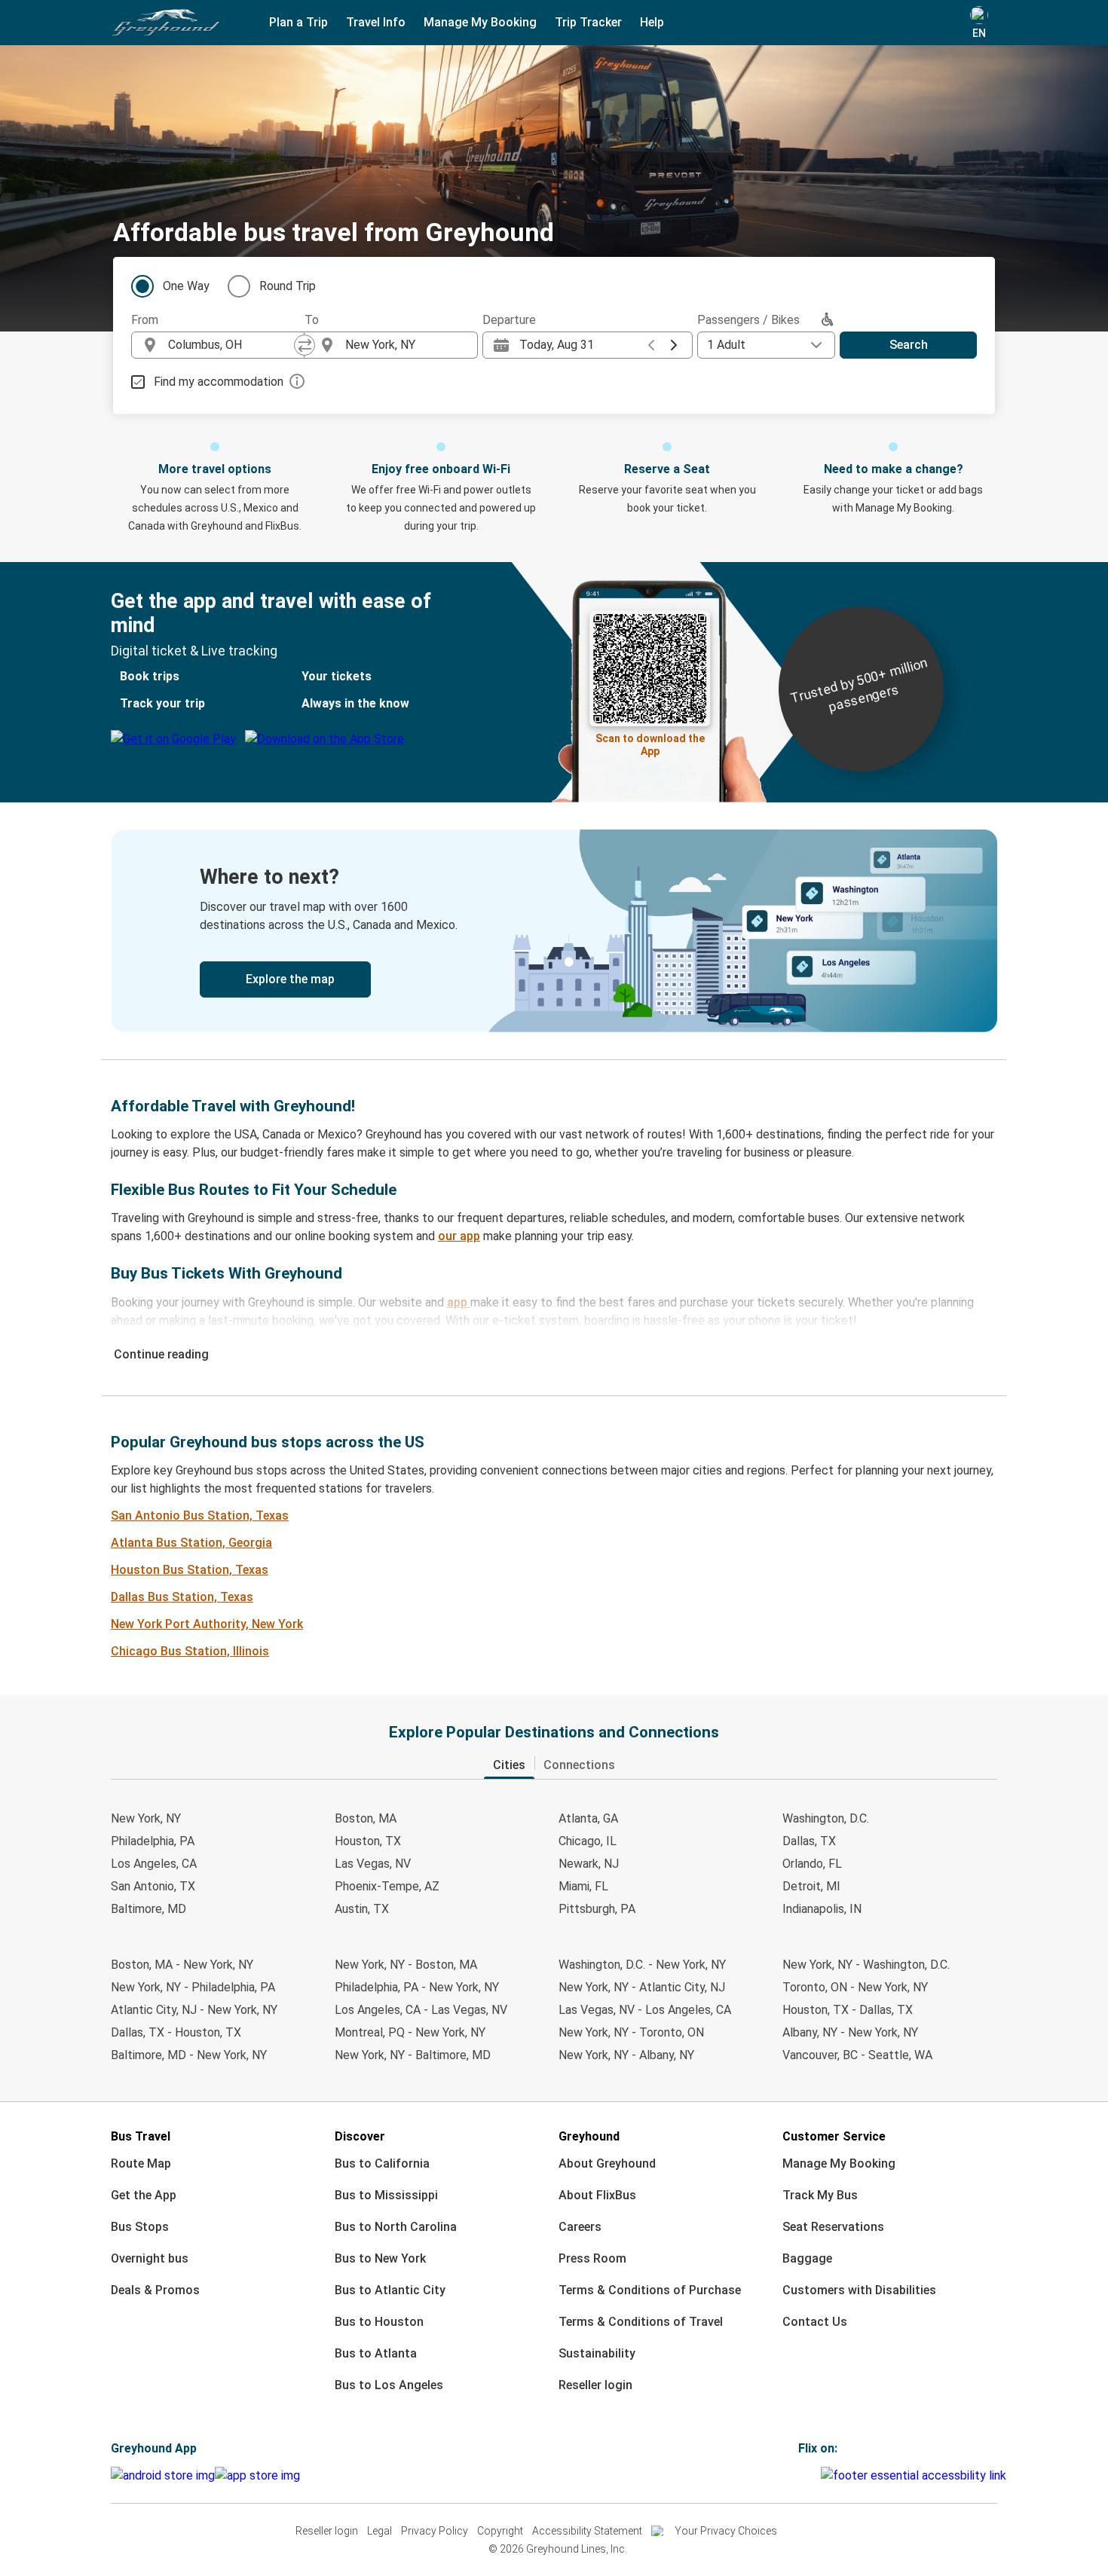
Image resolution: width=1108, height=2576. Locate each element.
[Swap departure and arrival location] (305, 345)
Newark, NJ (589, 1864)
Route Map (141, 2163)
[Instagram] (805, 2475)
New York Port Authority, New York (207, 1624)
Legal (380, 2531)
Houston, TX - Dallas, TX (848, 2010)
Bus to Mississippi (386, 2195)
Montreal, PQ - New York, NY (410, 2032)
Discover (360, 2136)
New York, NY (146, 1818)
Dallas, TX (809, 1841)
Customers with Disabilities (859, 2290)
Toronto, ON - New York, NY (855, 1987)
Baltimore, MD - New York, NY (189, 2055)
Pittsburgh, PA (597, 1909)
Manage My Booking (839, 2163)
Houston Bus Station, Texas (190, 1570)
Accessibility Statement (587, 2531)
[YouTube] (810, 2475)
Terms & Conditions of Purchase (650, 2290)
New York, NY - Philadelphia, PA (193, 1987)
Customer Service (834, 2136)
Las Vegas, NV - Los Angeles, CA (645, 2010)
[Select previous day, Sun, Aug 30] (651, 345)
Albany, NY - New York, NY (850, 2032)
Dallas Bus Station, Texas (182, 1597)
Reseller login (595, 2385)
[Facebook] (800, 2475)
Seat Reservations (833, 2227)
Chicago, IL (588, 1841)
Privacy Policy (435, 2531)
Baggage (807, 2258)
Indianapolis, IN (822, 1909)
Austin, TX (362, 1909)
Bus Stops (140, 2227)
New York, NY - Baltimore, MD (413, 2055)
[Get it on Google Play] (163, 2476)
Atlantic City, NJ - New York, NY (194, 2010)
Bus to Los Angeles (389, 2385)
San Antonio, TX (153, 1886)
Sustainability (597, 2353)
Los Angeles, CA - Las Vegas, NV (421, 2010)
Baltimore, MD (148, 1909)
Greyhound (589, 2136)
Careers (580, 2227)
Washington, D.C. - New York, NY (642, 1965)
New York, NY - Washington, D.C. (866, 1965)
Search (909, 345)
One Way (186, 286)
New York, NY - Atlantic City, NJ (642, 1987)
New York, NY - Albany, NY (626, 2055)
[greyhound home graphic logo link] (166, 23)
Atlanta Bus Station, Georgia (191, 1543)
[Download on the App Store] (257, 2476)
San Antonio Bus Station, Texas (200, 1516)
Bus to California (382, 2163)
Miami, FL (583, 1886)
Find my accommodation (219, 382)
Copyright (500, 2531)
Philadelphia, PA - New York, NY (417, 1987)
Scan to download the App (650, 743)
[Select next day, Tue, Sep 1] (674, 345)
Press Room (592, 2258)
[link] (554, 931)
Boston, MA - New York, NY (182, 1965)
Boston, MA (366, 1818)
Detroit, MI (811, 1886)
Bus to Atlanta (376, 2353)
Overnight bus (150, 2258)
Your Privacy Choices (726, 2531)
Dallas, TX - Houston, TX (176, 2032)
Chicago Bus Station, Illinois (190, 1651)
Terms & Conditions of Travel (641, 2322)
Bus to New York (380, 2258)
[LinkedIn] (814, 2475)
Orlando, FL (812, 1864)
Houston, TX (368, 1841)
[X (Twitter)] (819, 2475)
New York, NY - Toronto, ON (631, 2032)
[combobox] (231, 345)
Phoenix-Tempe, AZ (387, 1886)
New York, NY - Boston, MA (406, 1965)
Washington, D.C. (826, 1818)
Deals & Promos (155, 2290)
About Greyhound (607, 2163)
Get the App (144, 2195)
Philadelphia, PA (153, 1841)
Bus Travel (141, 2136)
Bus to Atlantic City (390, 2290)
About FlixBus (597, 2195)
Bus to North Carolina (396, 2227)
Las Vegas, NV (373, 1864)
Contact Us (815, 2322)
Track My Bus (820, 2195)
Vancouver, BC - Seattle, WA (857, 2055)
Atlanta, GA (588, 1818)
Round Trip (288, 286)
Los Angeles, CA (154, 1864)
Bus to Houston (379, 2322)
